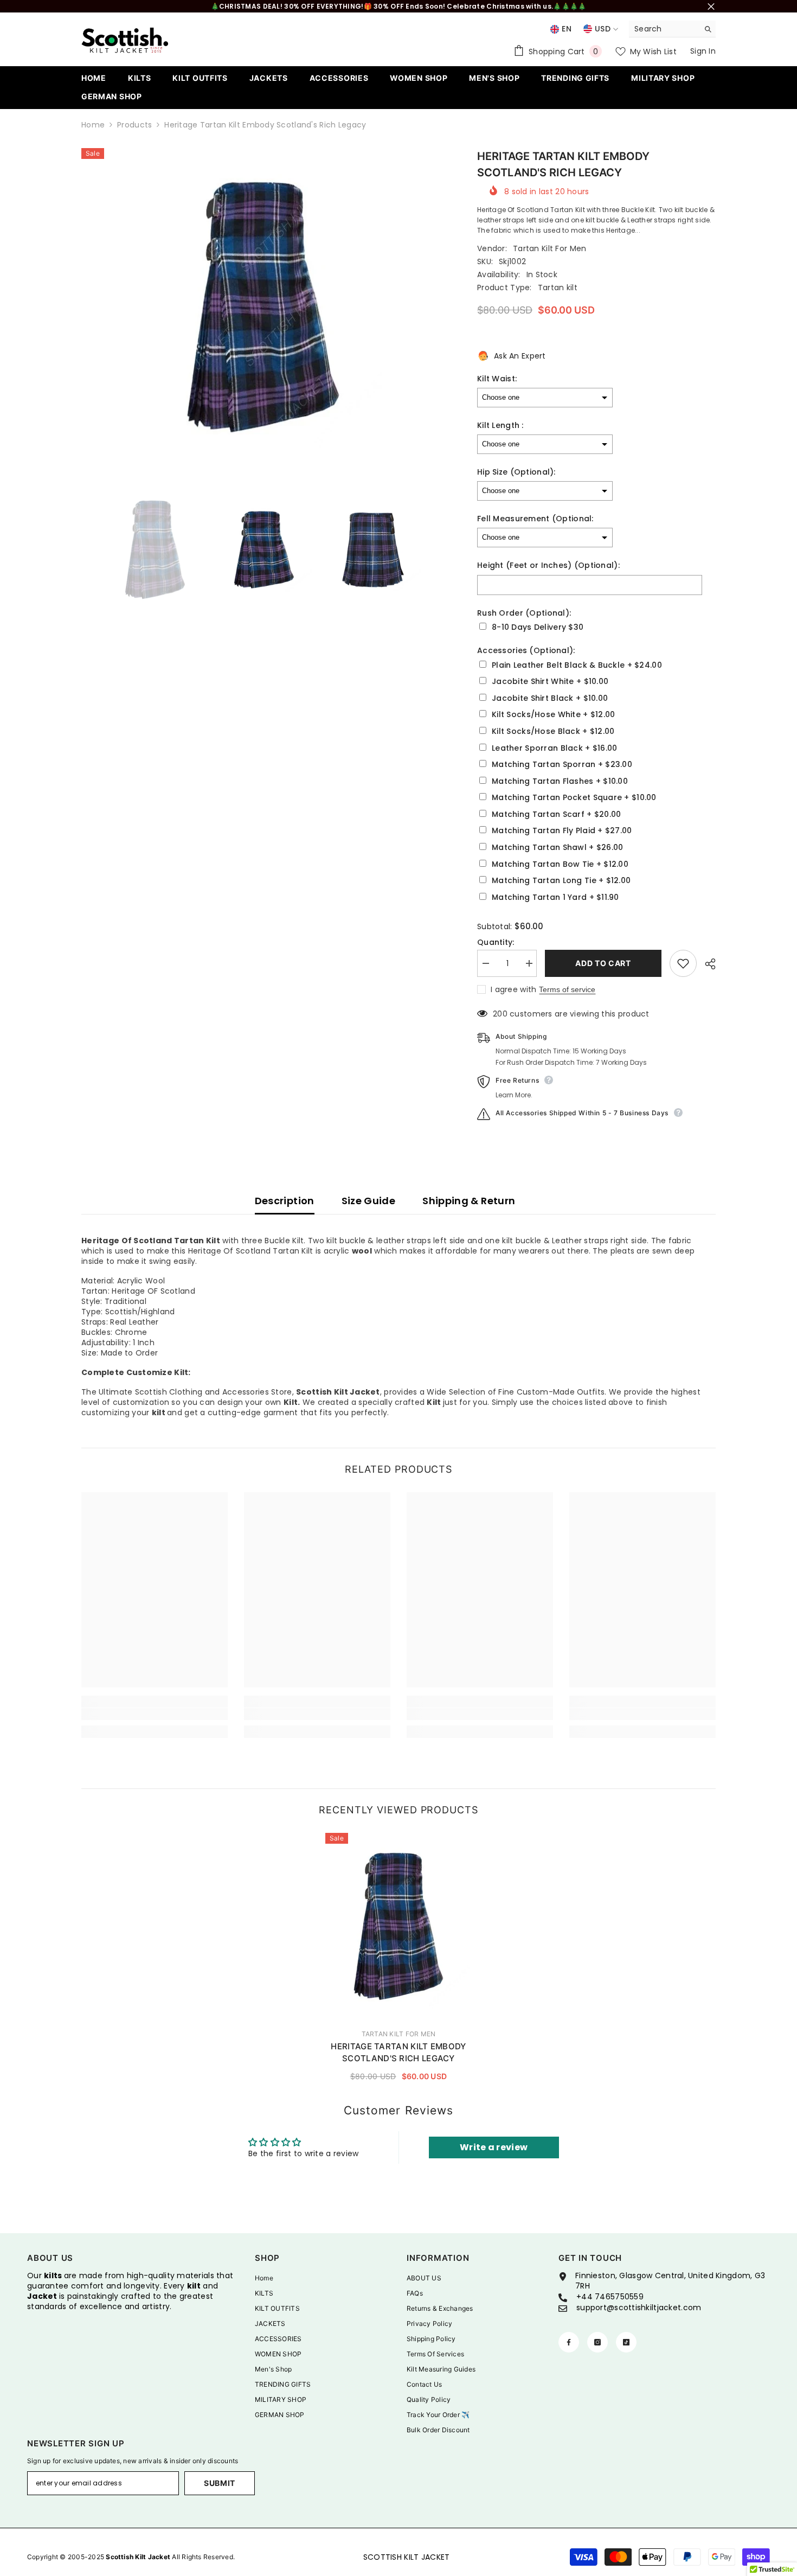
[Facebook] (569, 2342)
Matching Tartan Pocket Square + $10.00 (574, 798)
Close (711, 6)
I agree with (513, 989)
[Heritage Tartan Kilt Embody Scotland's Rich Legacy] (398, 1926)
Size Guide (369, 1201)
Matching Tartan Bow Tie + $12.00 (560, 864)
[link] (155, 1714)
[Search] (672, 29)
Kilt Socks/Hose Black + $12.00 (553, 731)
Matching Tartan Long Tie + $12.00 (561, 881)
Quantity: (496, 942)
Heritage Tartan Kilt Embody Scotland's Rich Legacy (398, 2052)
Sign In (703, 51)
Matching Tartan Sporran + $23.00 (562, 765)
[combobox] (664, 29)
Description (285, 1201)
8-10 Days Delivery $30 (538, 627)
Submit (220, 2483)
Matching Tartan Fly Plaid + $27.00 (562, 831)
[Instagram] (597, 2342)
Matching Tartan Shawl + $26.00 (557, 848)
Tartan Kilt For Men (549, 248)
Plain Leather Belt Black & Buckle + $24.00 (577, 665)
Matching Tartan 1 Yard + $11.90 (555, 897)
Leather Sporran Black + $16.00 (554, 748)
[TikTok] (626, 2342)
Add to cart (603, 963)
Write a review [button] (494, 2147)
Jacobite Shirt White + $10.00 (550, 682)
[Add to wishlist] (683, 963)
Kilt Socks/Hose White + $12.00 (553, 715)
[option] (263, 307)
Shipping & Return (469, 1201)
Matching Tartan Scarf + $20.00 (556, 814)
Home (93, 125)
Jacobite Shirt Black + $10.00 (550, 698)
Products (134, 125)
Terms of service (567, 989)
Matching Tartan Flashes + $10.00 (560, 781)
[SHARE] (706, 964)
